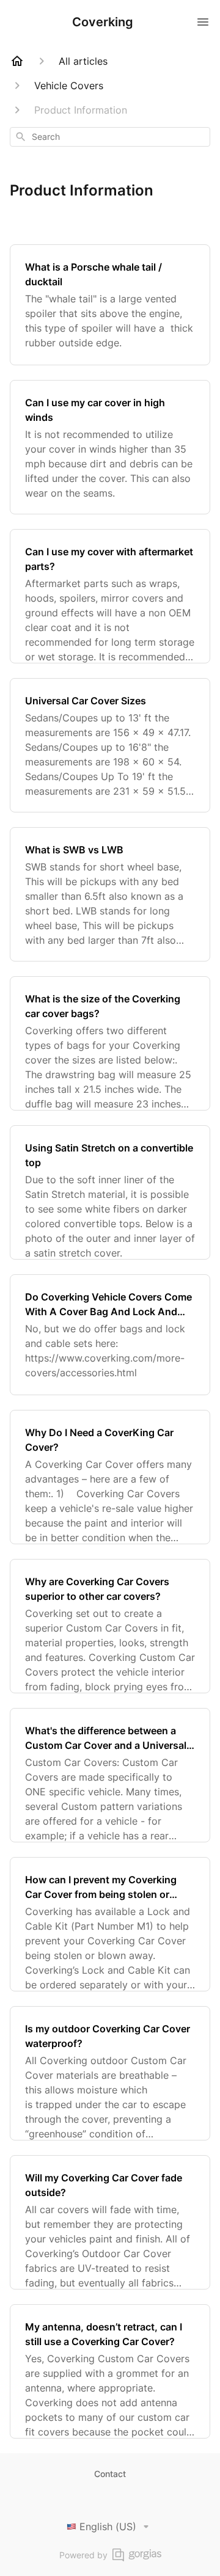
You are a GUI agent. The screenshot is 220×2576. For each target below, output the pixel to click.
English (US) (108, 2527)
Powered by (83, 2555)
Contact (110, 2474)
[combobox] (110, 137)
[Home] (17, 61)
